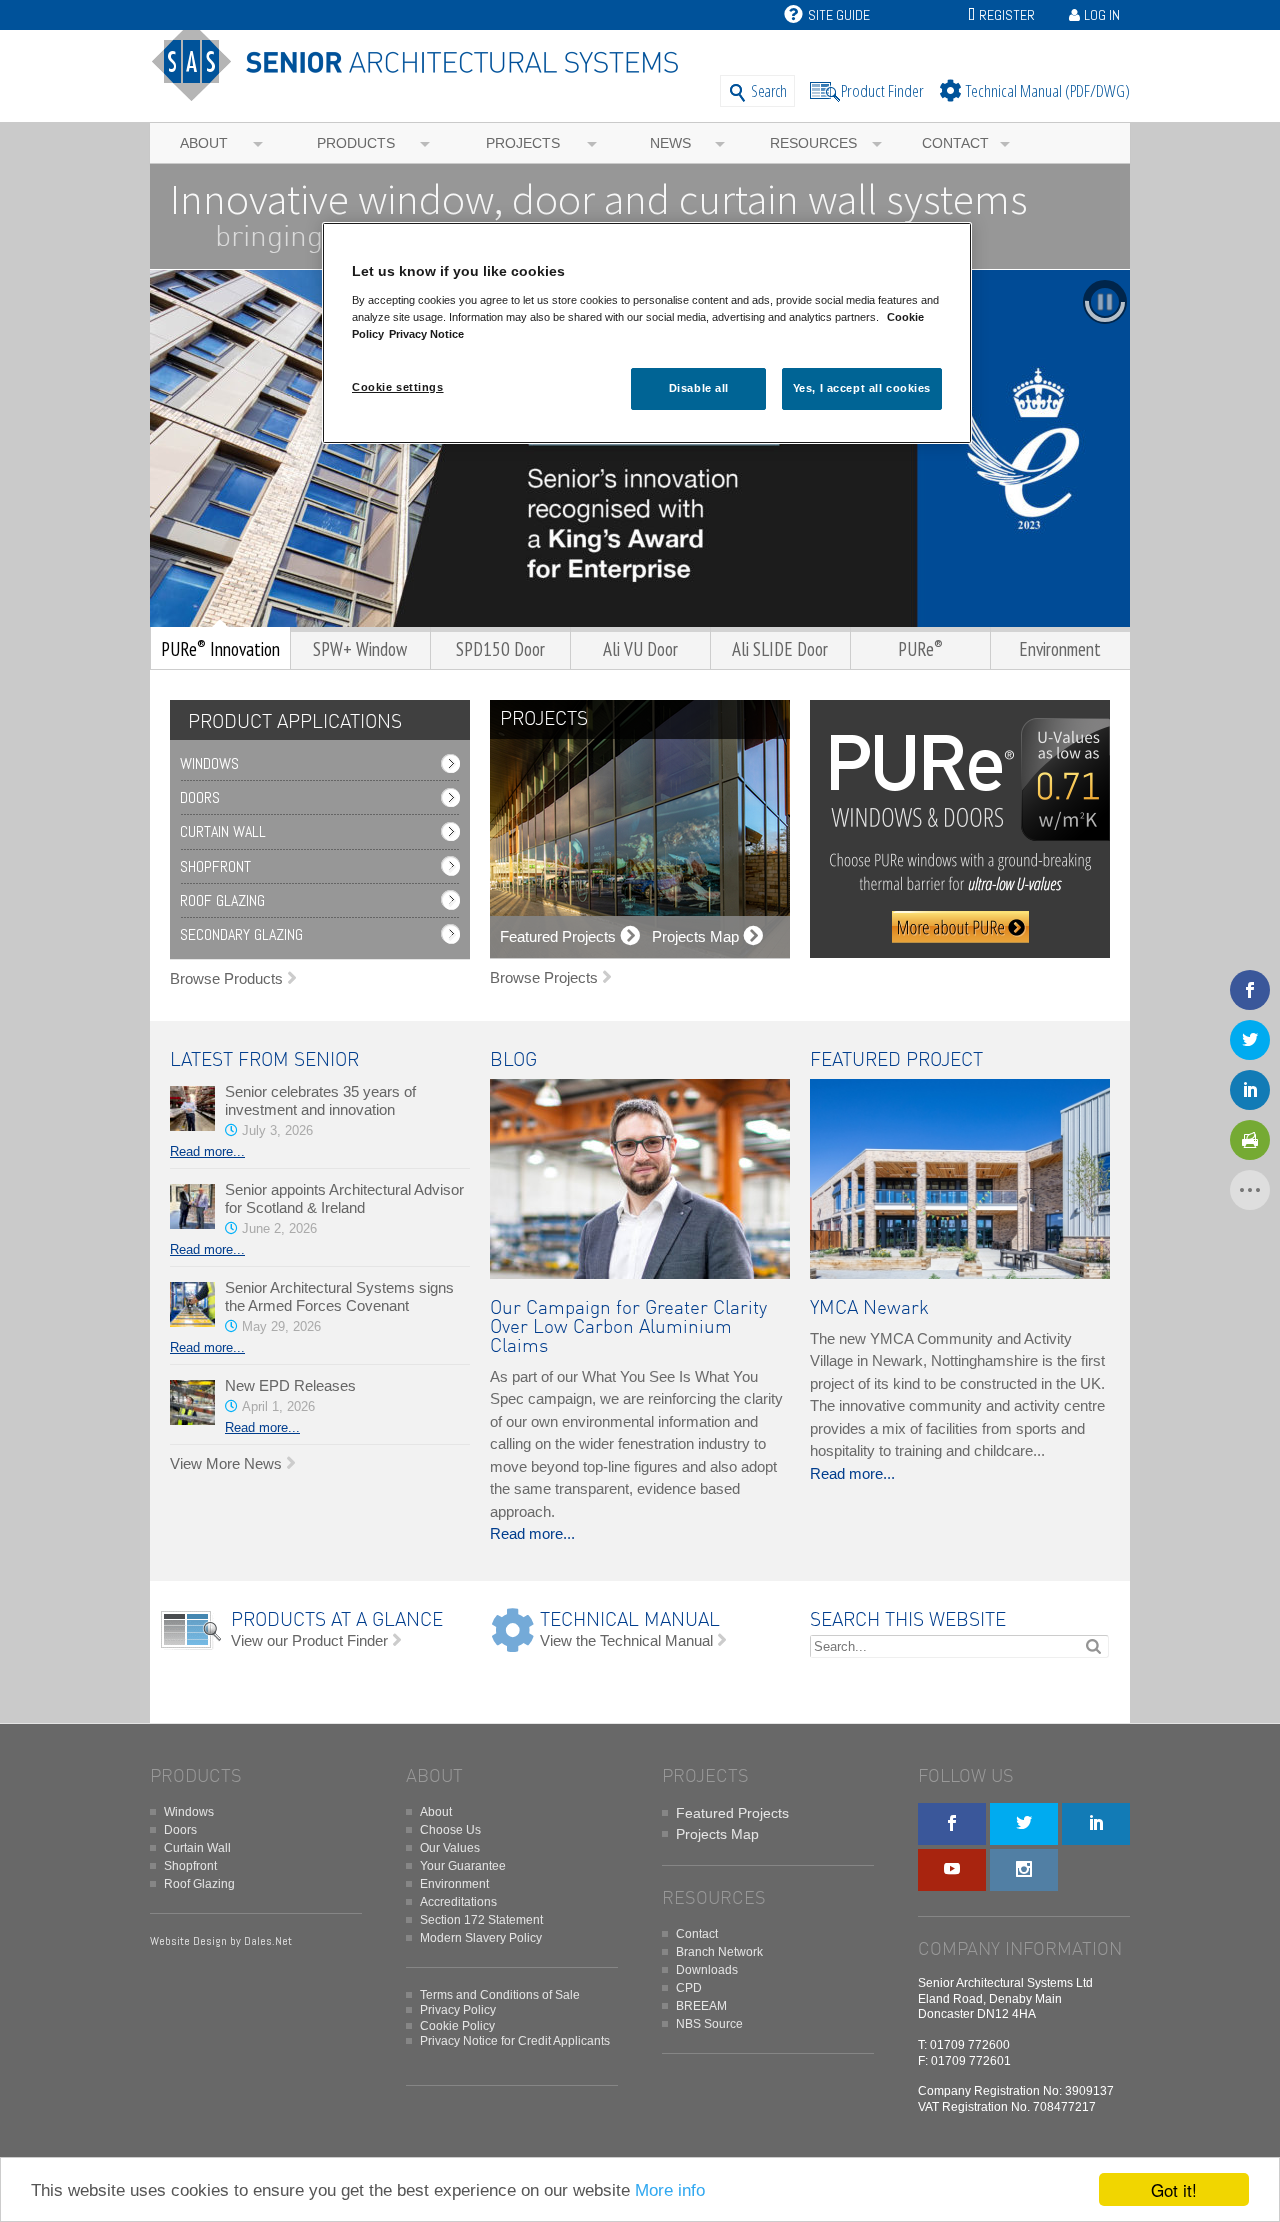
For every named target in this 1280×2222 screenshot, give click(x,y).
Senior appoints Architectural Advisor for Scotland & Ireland (344, 1198)
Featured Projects (732, 1813)
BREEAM (701, 2006)
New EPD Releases (290, 1385)
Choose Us (450, 1830)
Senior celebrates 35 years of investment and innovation (320, 1100)
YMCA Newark (869, 1308)
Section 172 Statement (481, 1920)
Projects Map (717, 1834)
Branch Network (719, 1952)
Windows (209, 763)
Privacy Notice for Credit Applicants (515, 2041)
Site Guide (839, 15)
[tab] (290, 722)
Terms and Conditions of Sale (500, 1995)
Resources (813, 143)
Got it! (1174, 2189)
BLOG (513, 1060)
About (204, 143)
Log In (1102, 15)
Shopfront (215, 866)
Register (1007, 15)
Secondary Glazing (241, 934)
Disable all (699, 388)
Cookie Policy (457, 2026)
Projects (523, 143)
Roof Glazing (222, 900)
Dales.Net (268, 1941)
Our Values (450, 1848)
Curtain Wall (223, 831)
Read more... (207, 1151)
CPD (689, 1988)
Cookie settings (398, 387)
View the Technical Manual (626, 1640)
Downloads (707, 1970)
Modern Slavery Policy (481, 1938)
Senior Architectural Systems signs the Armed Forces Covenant (339, 1296)
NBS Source (709, 2024)
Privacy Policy (458, 2010)
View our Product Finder (309, 1640)
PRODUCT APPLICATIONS (295, 722)
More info (670, 2190)
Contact (955, 143)
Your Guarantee (463, 1866)
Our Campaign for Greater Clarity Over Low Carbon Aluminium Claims (628, 1327)
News (670, 143)
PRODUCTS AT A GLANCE (337, 1620)
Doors (200, 797)
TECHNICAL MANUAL (630, 1620)
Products (356, 143)
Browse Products (226, 978)
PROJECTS (544, 719)
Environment (454, 1884)
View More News (226, 1463)
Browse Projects (544, 977)
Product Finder (882, 90)
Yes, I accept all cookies (862, 388)
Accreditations (458, 1902)
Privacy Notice (426, 334)
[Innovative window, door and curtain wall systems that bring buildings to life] (422, 92)
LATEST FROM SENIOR (264, 1060)
